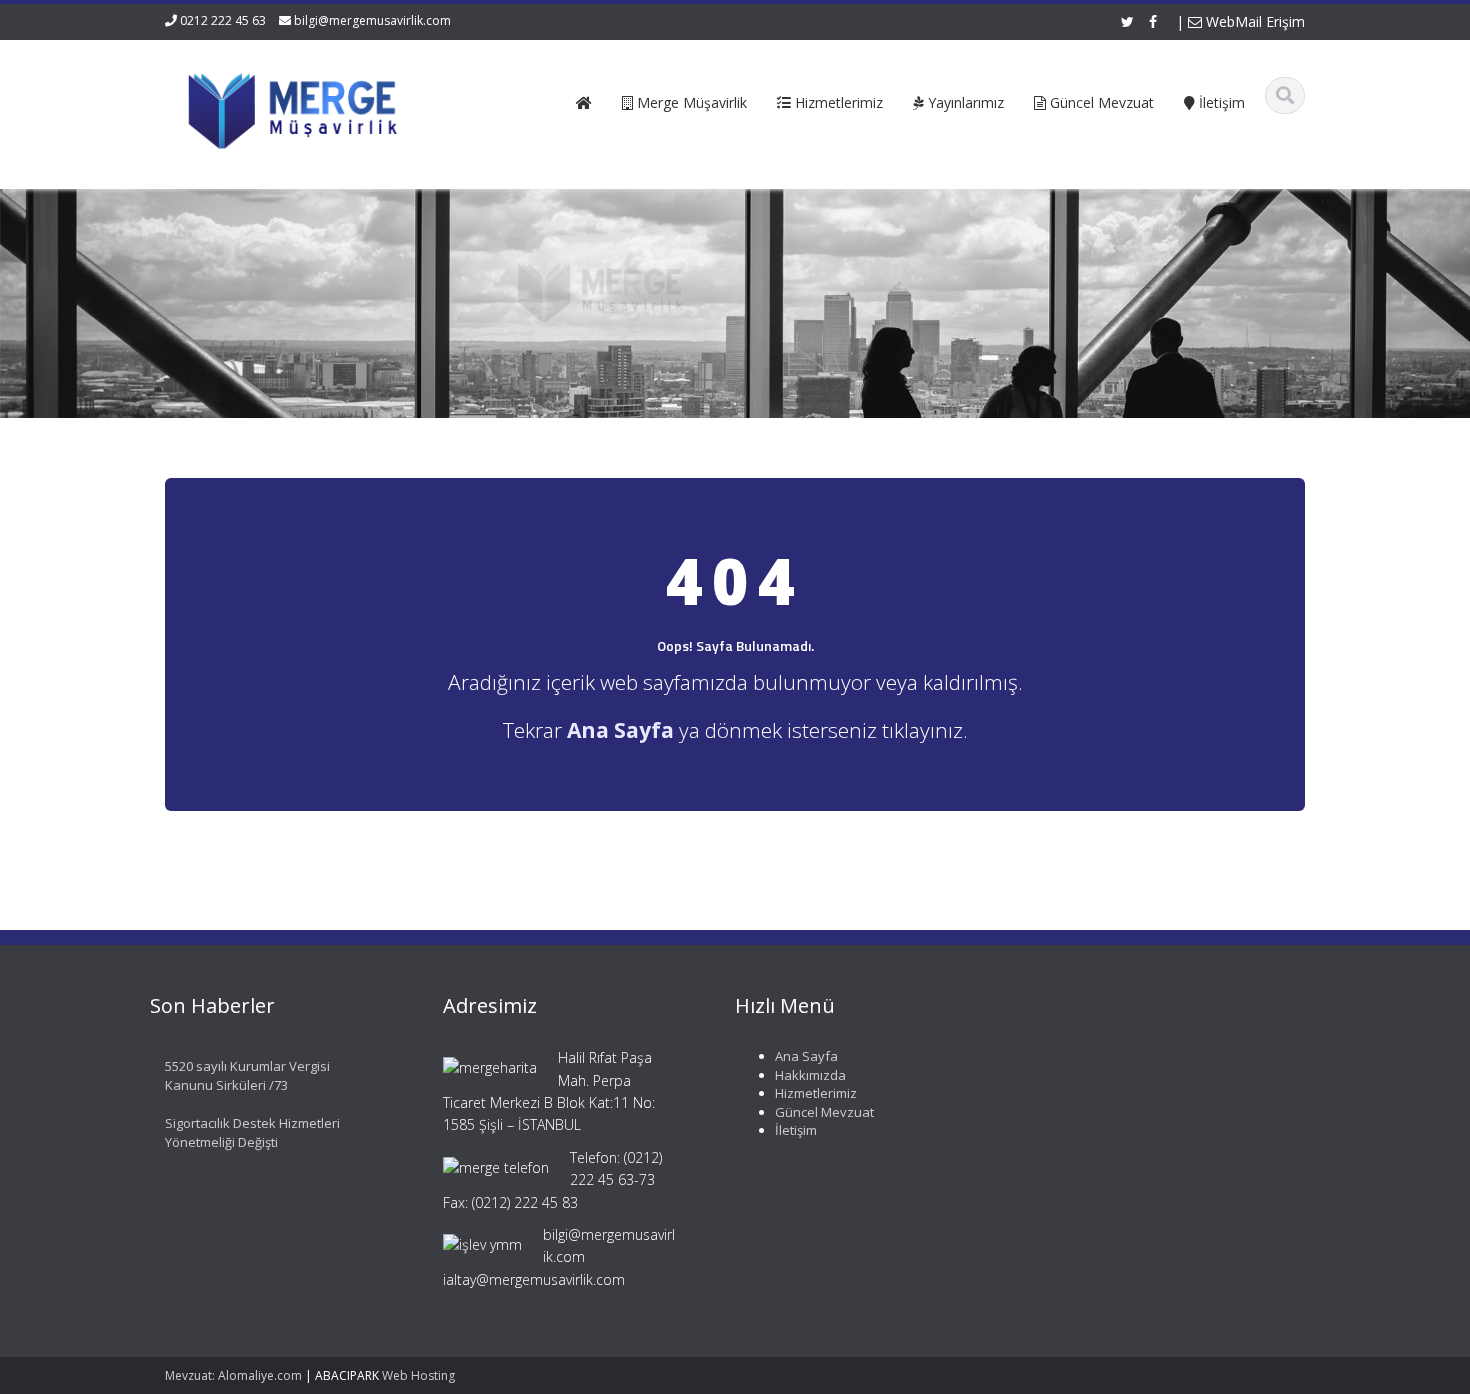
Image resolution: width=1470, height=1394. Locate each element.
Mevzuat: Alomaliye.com (233, 1375)
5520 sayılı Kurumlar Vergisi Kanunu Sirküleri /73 (247, 1075)
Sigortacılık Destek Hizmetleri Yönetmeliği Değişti (252, 1132)
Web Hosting (418, 1375)
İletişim (796, 1130)
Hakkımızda (810, 1075)
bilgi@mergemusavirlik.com (372, 20)
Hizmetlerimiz (816, 1093)
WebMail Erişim (1253, 21)
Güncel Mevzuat (824, 1112)
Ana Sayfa (806, 1056)
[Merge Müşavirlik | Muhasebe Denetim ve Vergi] (296, 107)
